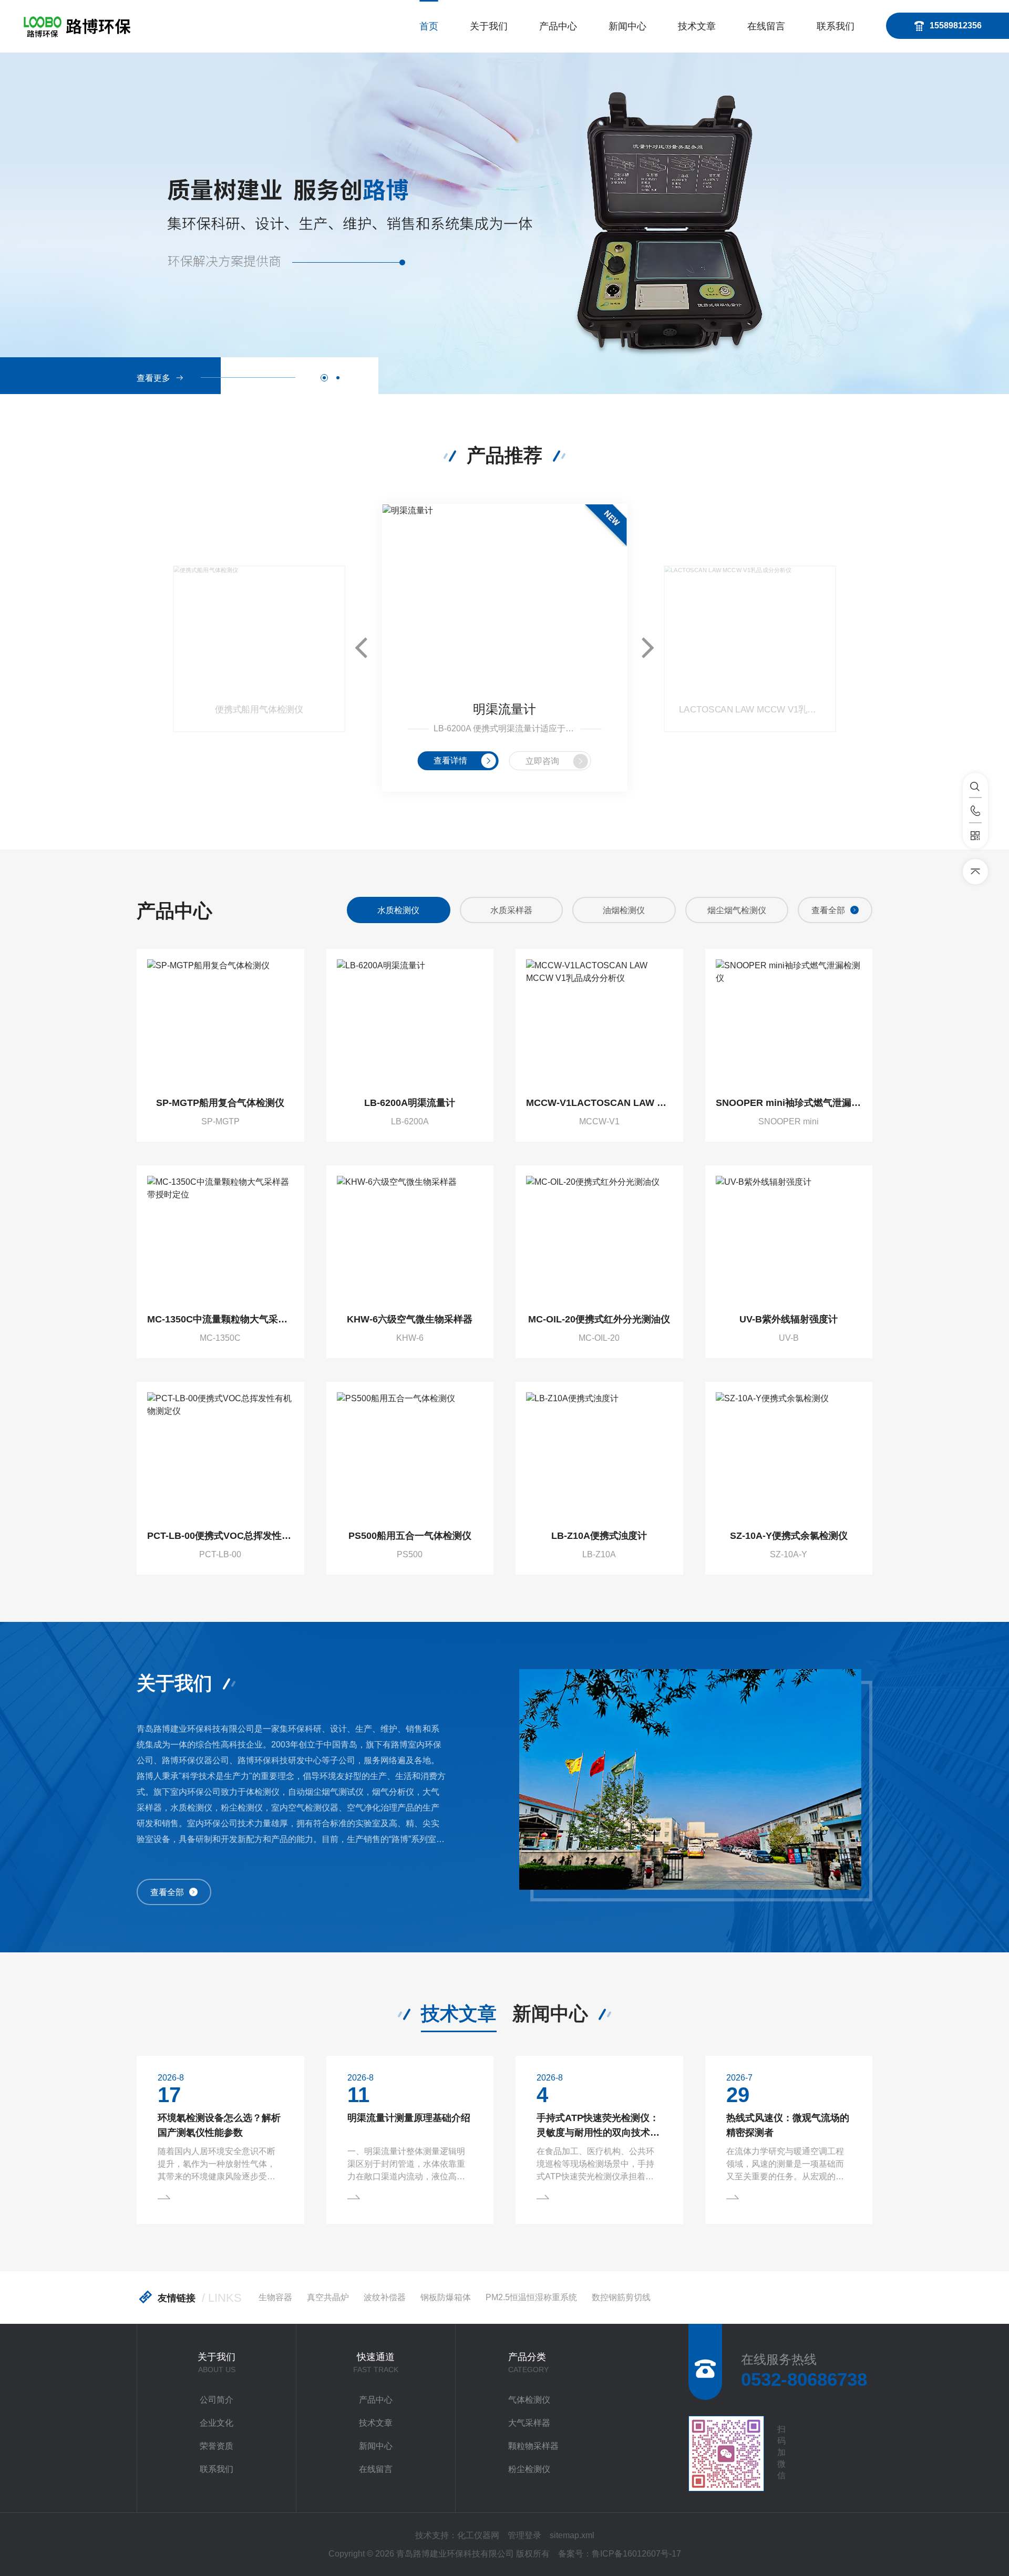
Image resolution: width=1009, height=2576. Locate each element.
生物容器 (275, 2297)
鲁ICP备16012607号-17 (636, 2554)
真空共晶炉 (328, 2297)
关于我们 (489, 26)
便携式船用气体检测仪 (259, 710)
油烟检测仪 (624, 910)
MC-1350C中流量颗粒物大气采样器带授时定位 (220, 1319)
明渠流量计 (504, 709)
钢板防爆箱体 (446, 2297)
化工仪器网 (478, 2535)
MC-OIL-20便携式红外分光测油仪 (599, 1319)
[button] (324, 378)
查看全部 (828, 910)
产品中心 (558, 26)
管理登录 (524, 2535)
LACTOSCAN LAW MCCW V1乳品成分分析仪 (750, 710)
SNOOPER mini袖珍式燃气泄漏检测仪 (789, 1103)
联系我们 (836, 26)
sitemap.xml (572, 2535)
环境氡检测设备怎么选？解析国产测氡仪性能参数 (219, 2125)
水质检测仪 (398, 910)
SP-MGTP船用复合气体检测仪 (220, 1103)
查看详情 (450, 761)
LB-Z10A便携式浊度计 (599, 1536)
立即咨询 (542, 761)
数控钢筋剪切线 (621, 2297)
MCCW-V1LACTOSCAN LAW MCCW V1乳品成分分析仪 (599, 1103)
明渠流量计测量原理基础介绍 (409, 2118)
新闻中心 (627, 26)
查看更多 (153, 378)
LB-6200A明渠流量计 (410, 1103)
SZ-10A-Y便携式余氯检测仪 (789, 1536)
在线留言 (766, 26)
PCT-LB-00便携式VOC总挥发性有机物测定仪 (220, 1536)
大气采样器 (529, 2423)
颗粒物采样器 (533, 2446)
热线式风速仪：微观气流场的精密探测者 (788, 2125)
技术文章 (697, 26)
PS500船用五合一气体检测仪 (410, 1536)
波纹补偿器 (385, 2297)
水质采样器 (511, 910)
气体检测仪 (529, 2400)
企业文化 (217, 2423)
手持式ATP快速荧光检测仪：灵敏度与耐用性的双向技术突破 (598, 2126)
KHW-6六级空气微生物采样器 (410, 1319)
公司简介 (217, 2400)
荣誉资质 (217, 2446)
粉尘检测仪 (529, 2469)
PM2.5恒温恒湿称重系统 (531, 2297)
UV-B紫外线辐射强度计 (789, 1319)
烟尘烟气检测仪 (737, 910)
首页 (429, 26)
